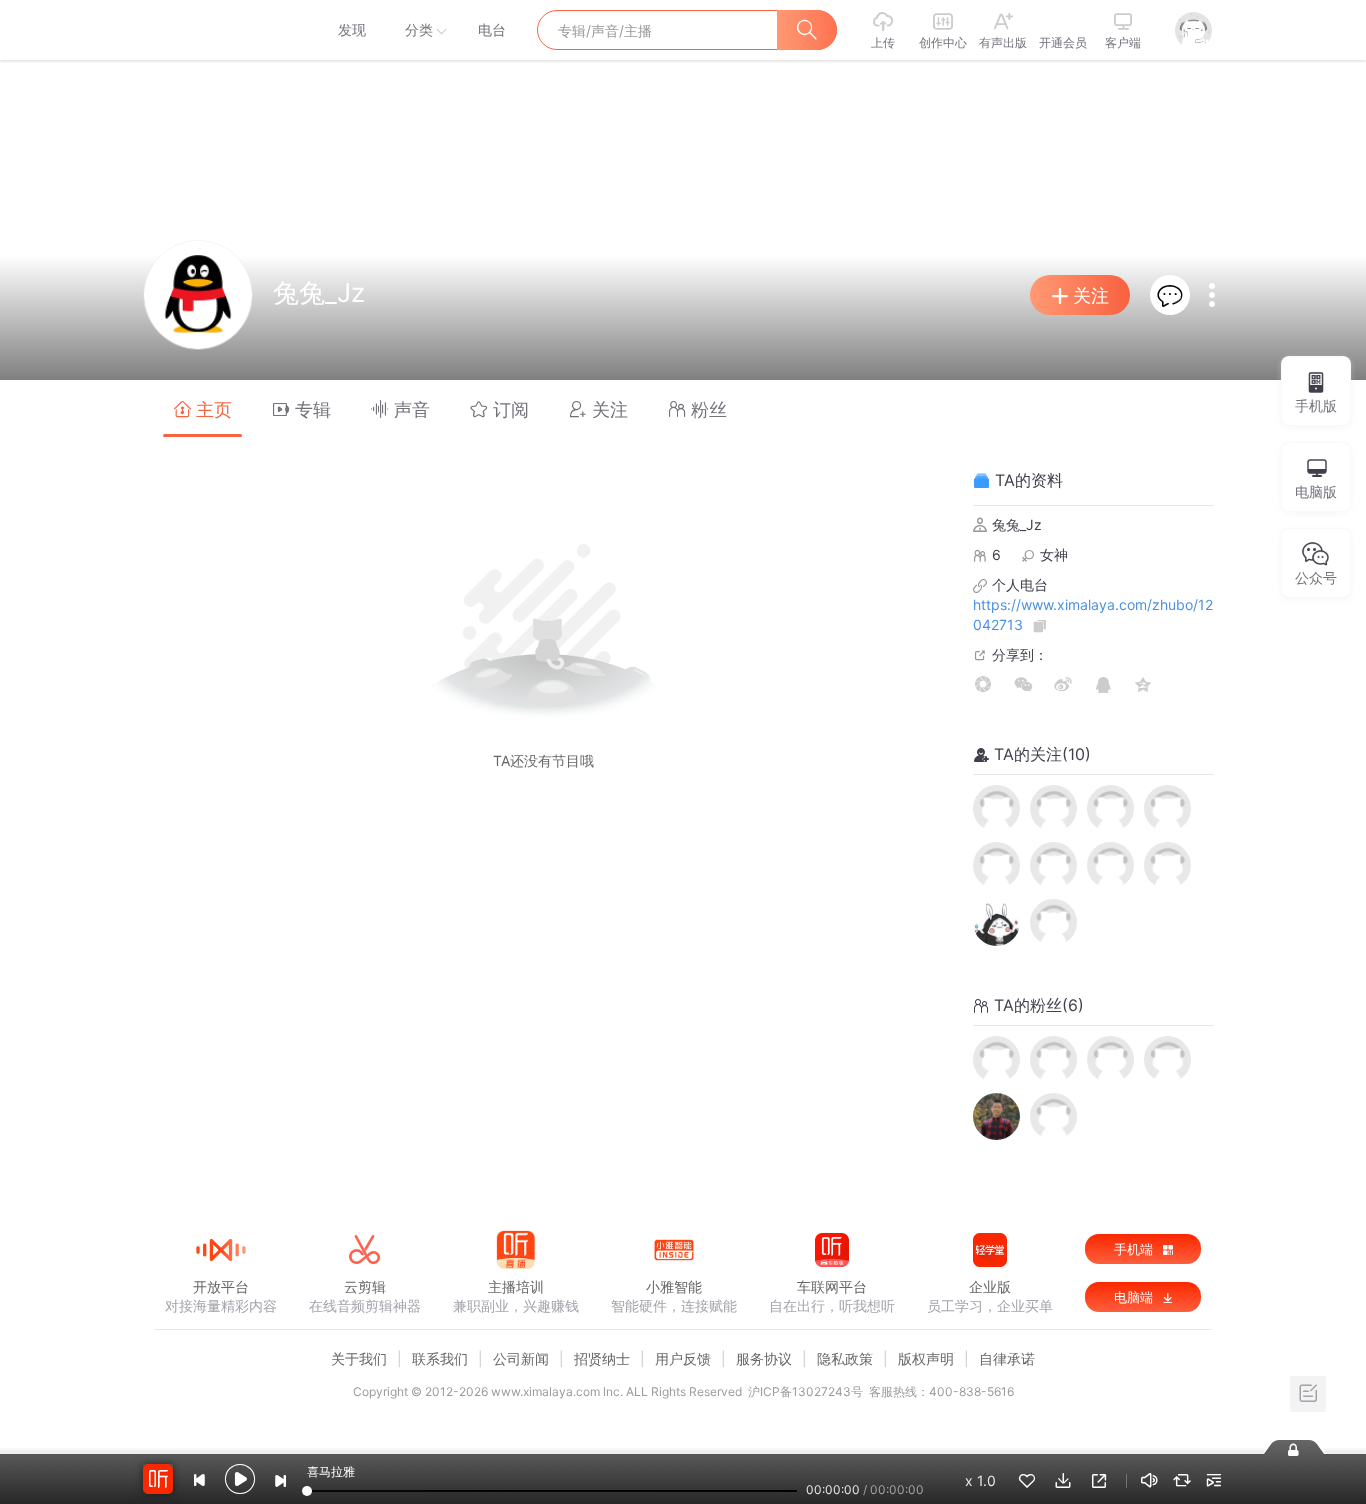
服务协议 (764, 1358)
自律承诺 (1007, 1358)
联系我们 (440, 1358)
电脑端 (1135, 1297)
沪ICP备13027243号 (805, 1391)
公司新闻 (521, 1358)
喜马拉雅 (220, 30)
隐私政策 (845, 1358)
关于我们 (359, 1358)
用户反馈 (683, 1358)
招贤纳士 (602, 1358)
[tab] (202, 408)
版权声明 (926, 1358)
